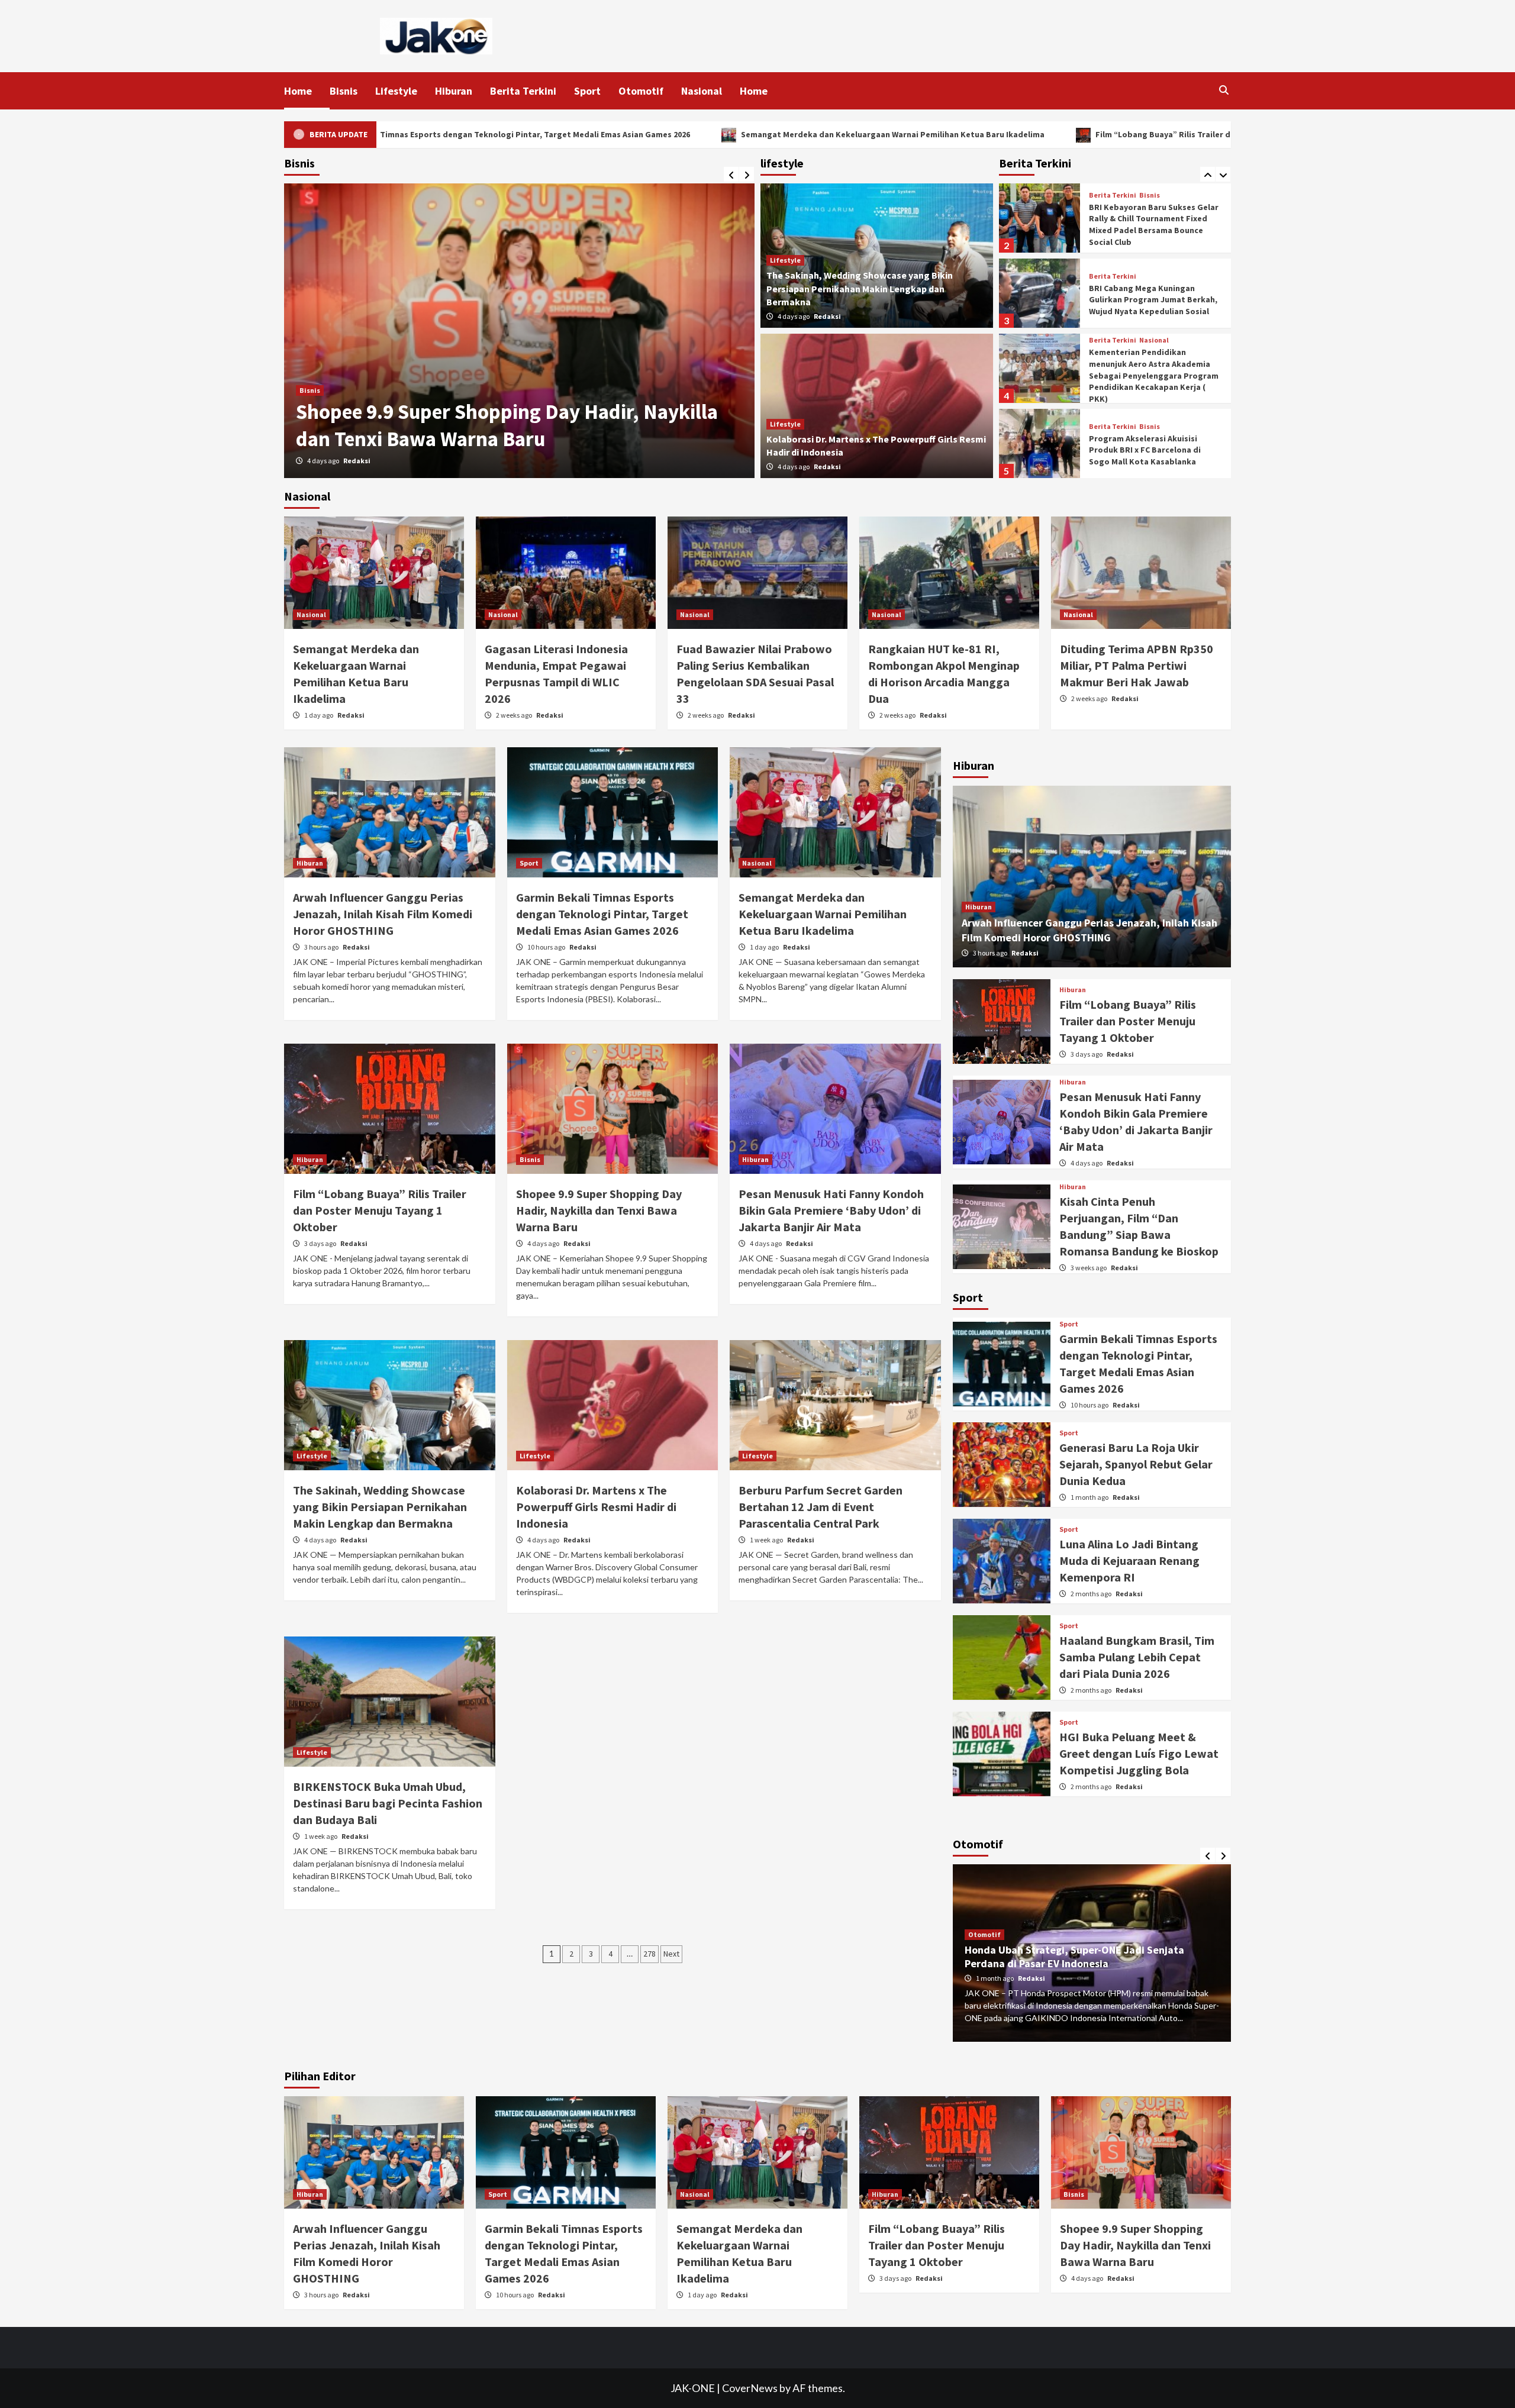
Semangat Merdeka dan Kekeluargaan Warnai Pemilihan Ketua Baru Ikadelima (636, 134)
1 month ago (1090, 1497)
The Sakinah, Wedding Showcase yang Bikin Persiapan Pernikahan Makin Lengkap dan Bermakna (860, 288)
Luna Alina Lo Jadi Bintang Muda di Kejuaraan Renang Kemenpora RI (1129, 1560)
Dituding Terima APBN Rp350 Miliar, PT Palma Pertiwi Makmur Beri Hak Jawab (1137, 665)
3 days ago (321, 1243)
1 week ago (324, 461)
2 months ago (1092, 1594)
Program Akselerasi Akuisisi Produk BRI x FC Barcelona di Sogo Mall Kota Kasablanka (1145, 450)
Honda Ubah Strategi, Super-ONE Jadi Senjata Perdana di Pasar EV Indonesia (1074, 1957)
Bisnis (344, 91)
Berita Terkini (523, 91)
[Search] (1224, 90)
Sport (587, 91)
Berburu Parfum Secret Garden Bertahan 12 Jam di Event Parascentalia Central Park (821, 1507)
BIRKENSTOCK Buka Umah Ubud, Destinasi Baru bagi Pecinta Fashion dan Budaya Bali (388, 1803)
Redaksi (358, 461)
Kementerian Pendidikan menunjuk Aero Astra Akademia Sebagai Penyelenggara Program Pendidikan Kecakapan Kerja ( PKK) (1154, 375)
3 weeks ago (1089, 1268)
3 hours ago (322, 947)
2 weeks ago (515, 715)
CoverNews (750, 2388)
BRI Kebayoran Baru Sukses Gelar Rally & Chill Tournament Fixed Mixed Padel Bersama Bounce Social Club (1154, 225)
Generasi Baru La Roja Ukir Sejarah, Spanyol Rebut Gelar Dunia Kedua (1136, 1464)
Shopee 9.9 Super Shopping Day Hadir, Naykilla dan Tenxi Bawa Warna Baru (599, 1210)
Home (298, 91)
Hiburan (454, 91)
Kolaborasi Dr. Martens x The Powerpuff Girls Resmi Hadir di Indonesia (596, 1507)
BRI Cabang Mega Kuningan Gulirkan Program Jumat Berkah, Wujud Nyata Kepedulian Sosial (1153, 300)
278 (649, 1954)
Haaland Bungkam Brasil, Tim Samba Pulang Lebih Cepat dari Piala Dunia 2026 (1137, 1657)
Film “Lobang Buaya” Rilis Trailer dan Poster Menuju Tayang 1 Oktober (976, 134)
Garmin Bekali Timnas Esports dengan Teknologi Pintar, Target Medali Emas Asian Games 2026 (602, 914)
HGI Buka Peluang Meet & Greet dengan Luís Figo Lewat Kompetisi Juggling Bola (1139, 1753)
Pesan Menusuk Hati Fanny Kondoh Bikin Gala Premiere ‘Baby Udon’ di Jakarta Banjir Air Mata (831, 1210)
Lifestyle (396, 91)
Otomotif (641, 91)
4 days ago (794, 316)
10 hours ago (547, 947)
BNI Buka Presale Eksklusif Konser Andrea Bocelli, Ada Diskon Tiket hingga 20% (484, 425)
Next (671, 1954)
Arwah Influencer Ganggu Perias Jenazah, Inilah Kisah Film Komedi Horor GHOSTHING (383, 914)
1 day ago (319, 715)
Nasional (702, 91)
